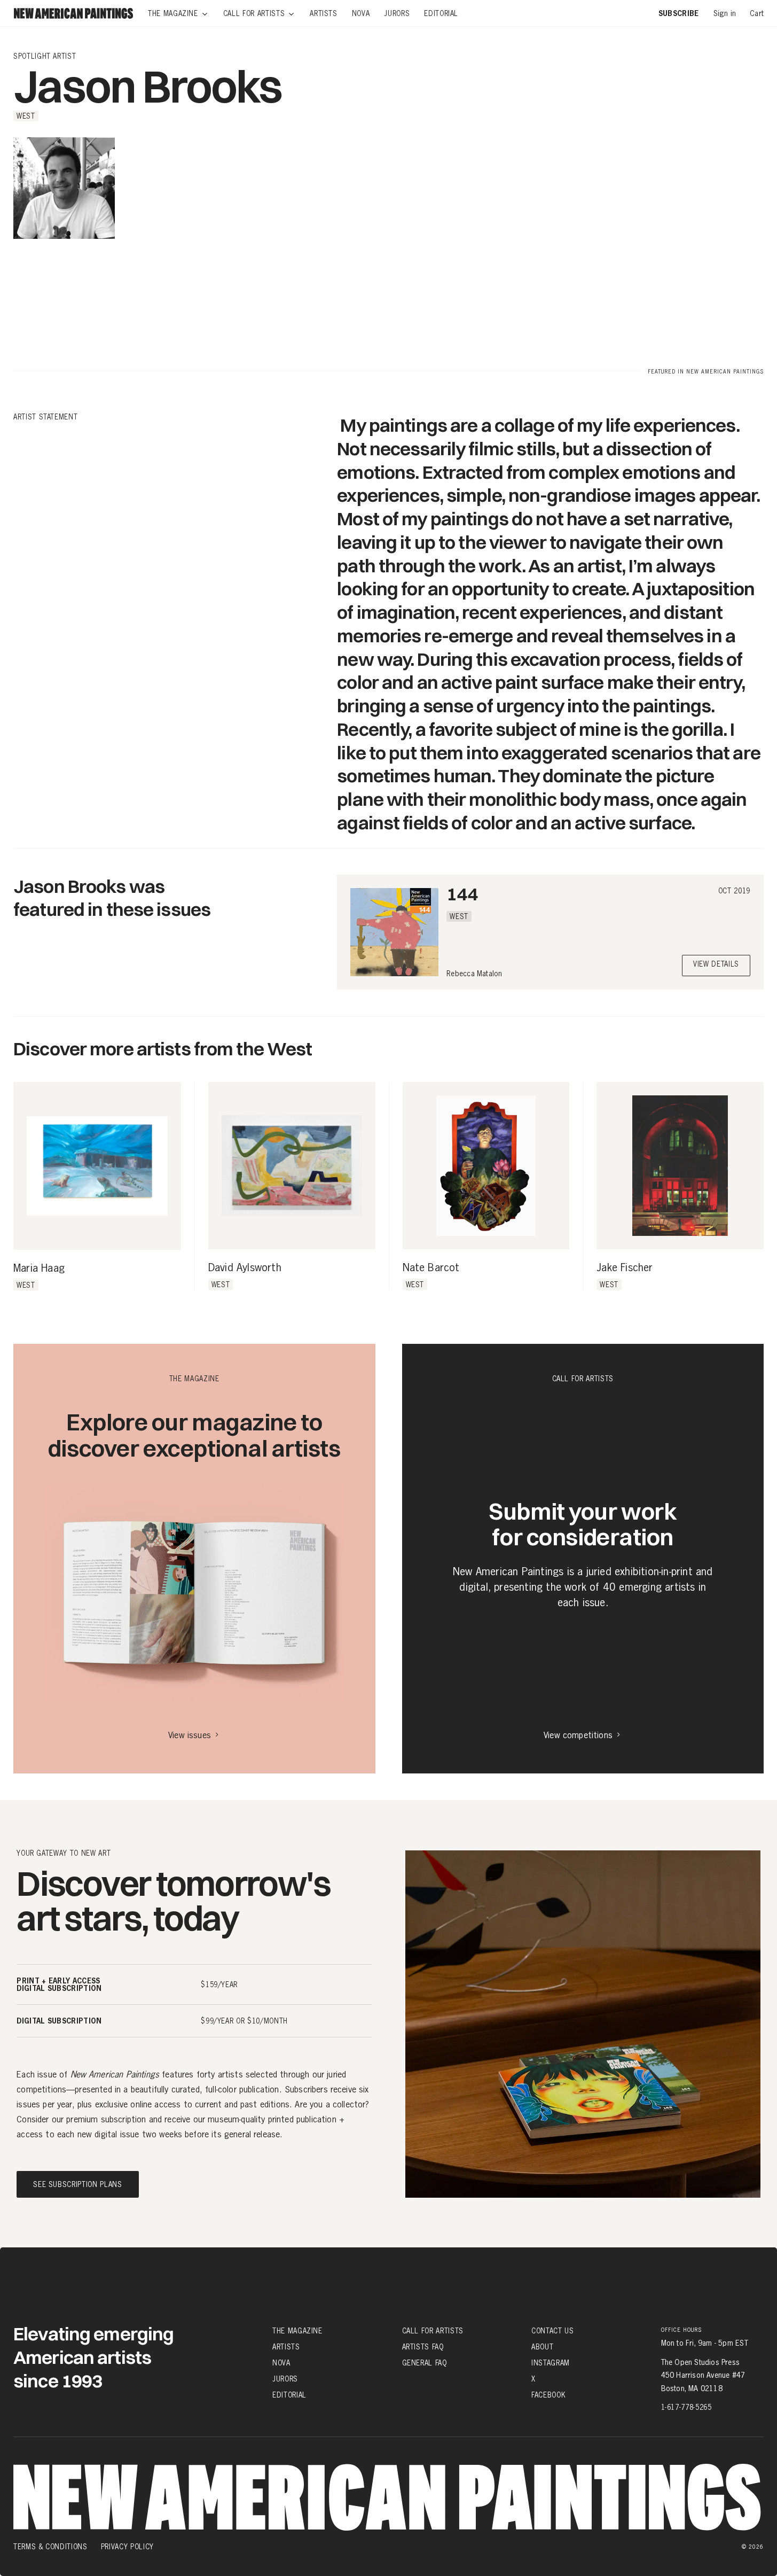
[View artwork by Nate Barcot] (486, 1166)
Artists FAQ (423, 2347)
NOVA (281, 2363)
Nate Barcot (431, 1268)
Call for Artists (433, 2330)
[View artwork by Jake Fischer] (680, 1166)
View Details (716, 965)
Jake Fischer (625, 1268)
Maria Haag (39, 1268)
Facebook (548, 2395)
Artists (286, 2347)
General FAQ (425, 2363)
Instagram (551, 2363)
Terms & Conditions (50, 2547)
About (542, 2347)
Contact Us (553, 2330)
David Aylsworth (245, 1268)
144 (462, 894)
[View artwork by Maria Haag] (97, 1166)
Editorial (289, 2395)
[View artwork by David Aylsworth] (292, 1166)
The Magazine (297, 2330)
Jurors (285, 2379)
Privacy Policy (127, 2547)
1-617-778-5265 (686, 2407)
